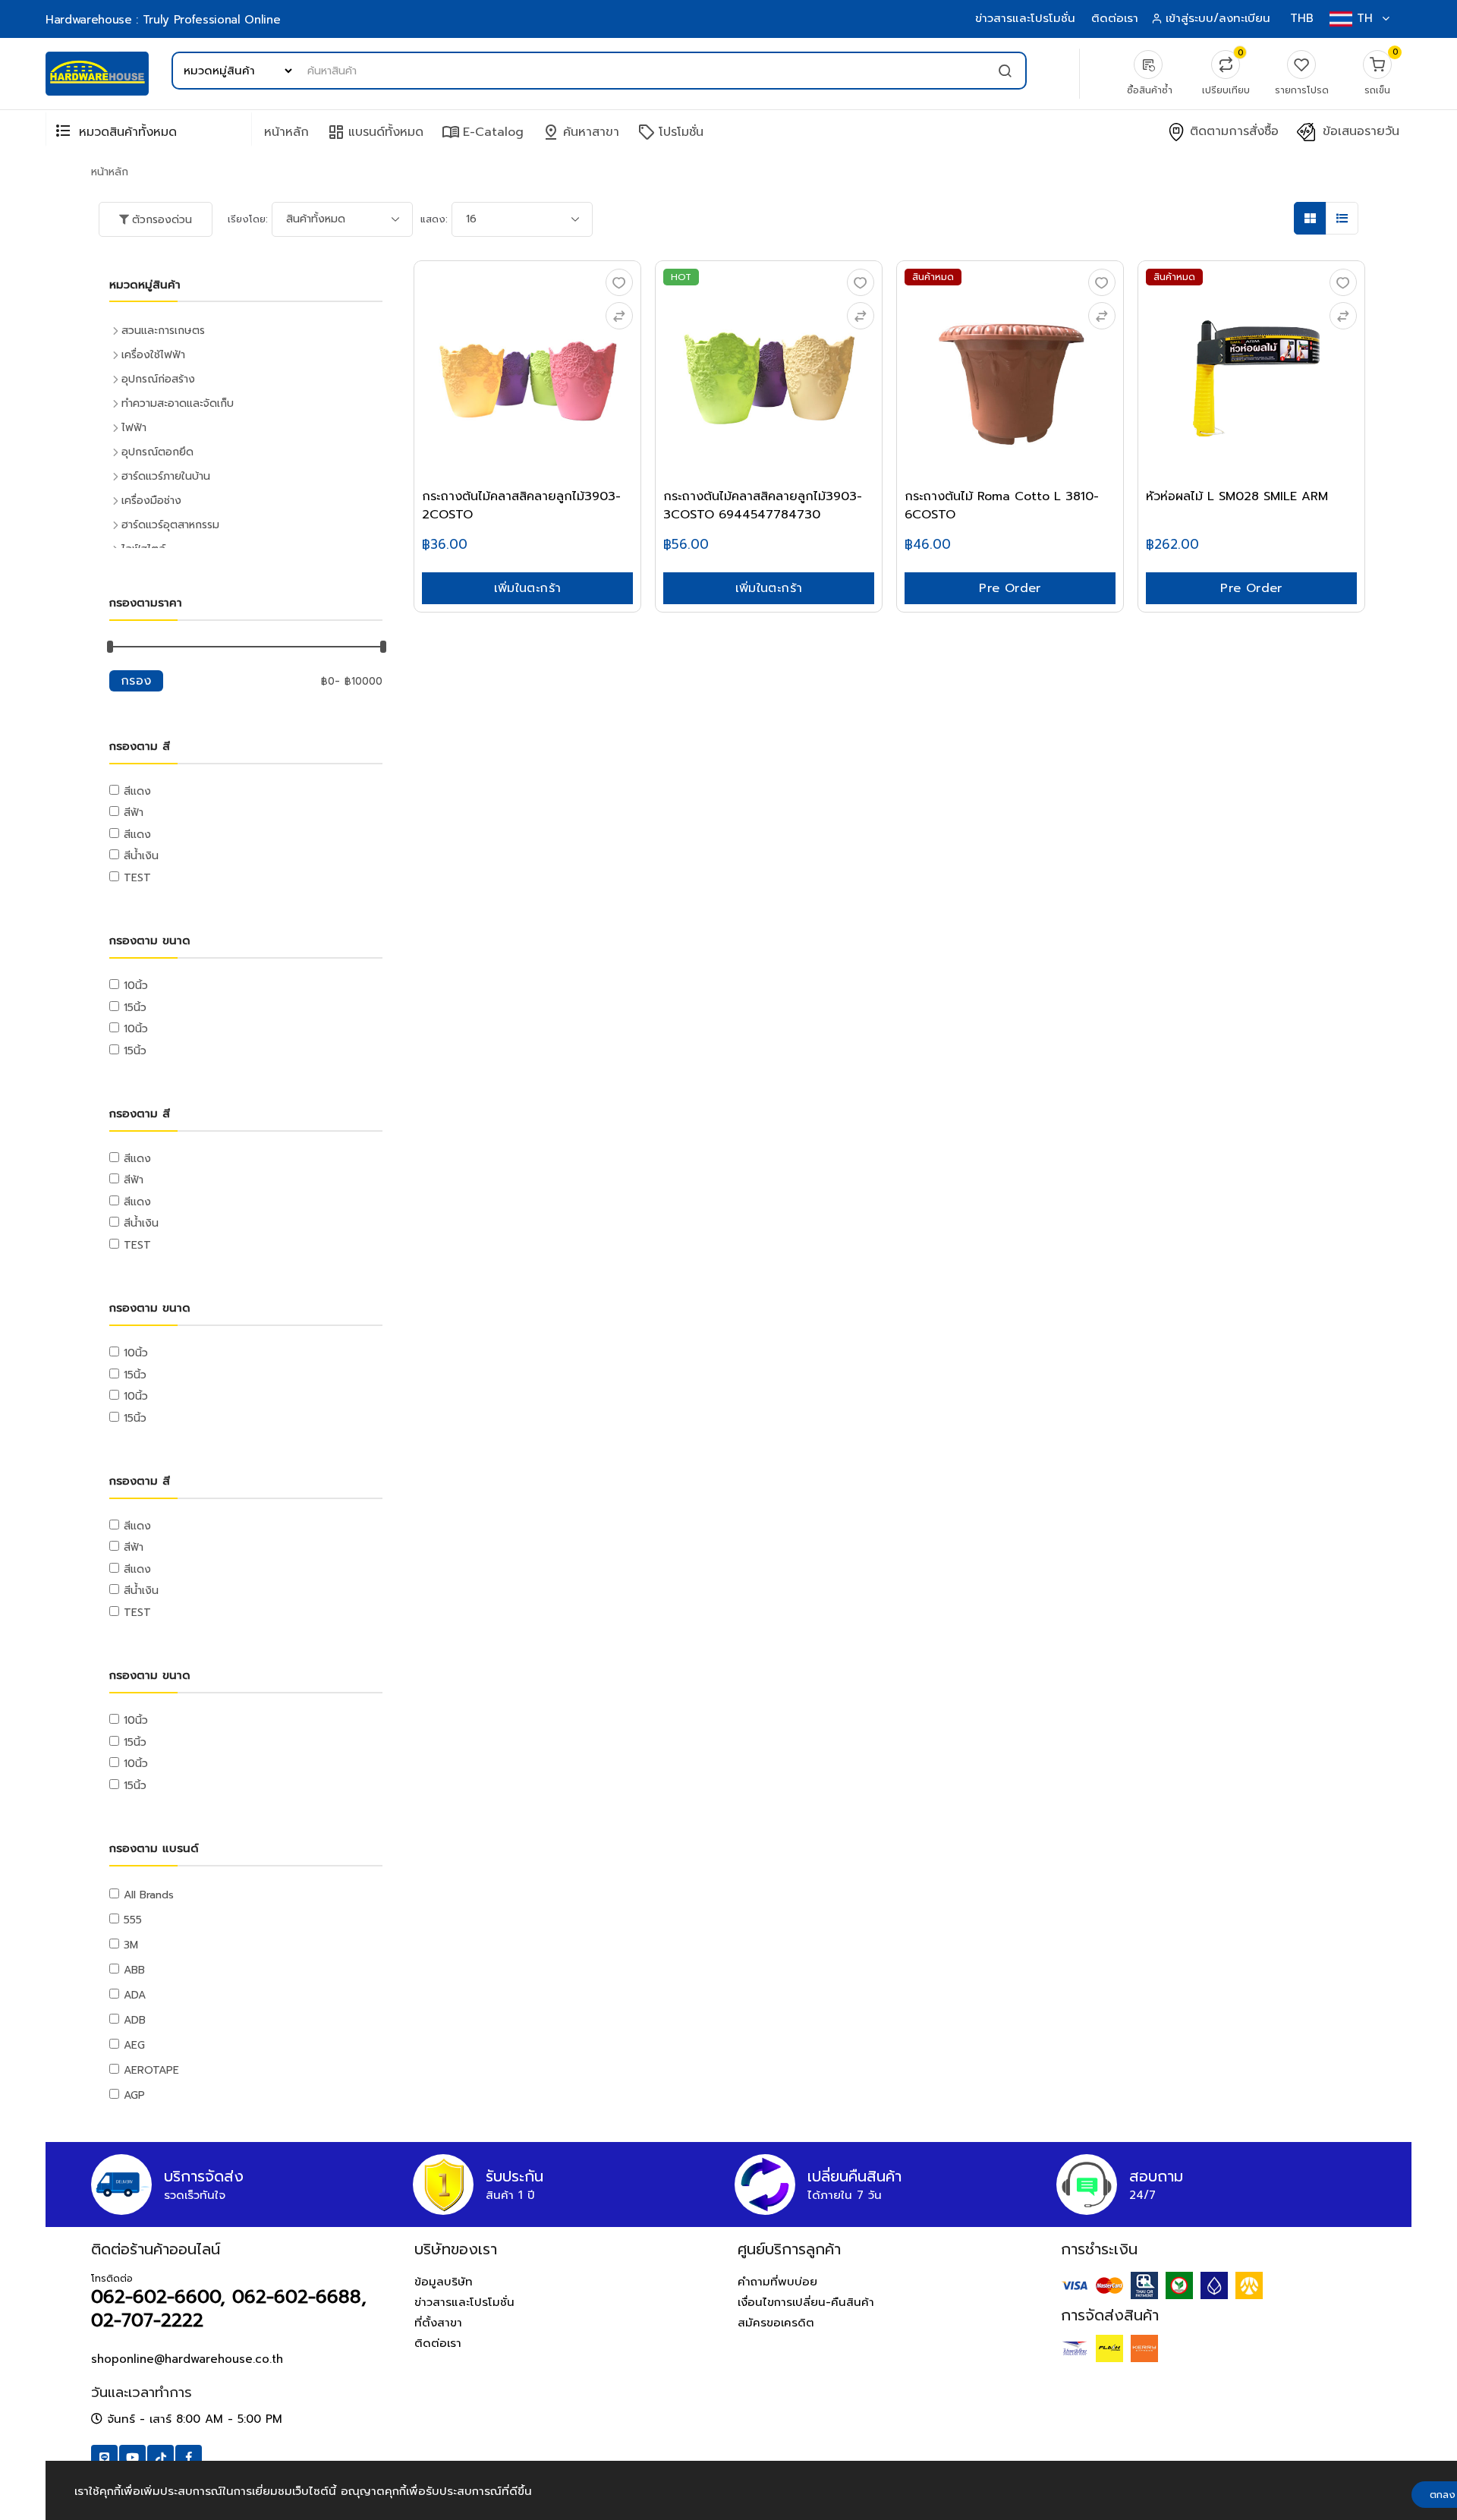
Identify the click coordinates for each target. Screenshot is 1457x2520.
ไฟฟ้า (134, 428)
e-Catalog (483, 132)
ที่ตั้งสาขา (438, 2323)
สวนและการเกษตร (163, 331)
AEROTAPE (151, 2070)
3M (131, 1945)
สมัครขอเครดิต (776, 2323)
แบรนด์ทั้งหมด (375, 132)
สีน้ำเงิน (141, 856)
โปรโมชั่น (670, 132)
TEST (137, 878)
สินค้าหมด (933, 277)
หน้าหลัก (286, 132)
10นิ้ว (136, 986)
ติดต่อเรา (1115, 18)
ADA (135, 1995)
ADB (135, 2020)
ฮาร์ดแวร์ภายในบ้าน (166, 476)
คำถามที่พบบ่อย (777, 2282)
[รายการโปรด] (619, 282)
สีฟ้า (134, 813)
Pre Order (1010, 588)
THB (1302, 18)
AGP (134, 2095)
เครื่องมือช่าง (151, 501)
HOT (681, 277)
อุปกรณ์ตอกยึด (157, 452)
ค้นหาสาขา (581, 132)
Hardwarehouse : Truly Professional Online (163, 20)
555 (133, 1920)
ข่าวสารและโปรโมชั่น (1025, 18)
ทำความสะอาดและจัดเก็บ (178, 403)
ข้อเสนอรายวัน (1359, 132)
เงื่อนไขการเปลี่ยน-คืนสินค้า (806, 2302)
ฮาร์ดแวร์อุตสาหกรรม (170, 525)
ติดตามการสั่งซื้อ (1232, 132)
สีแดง (137, 791)
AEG (134, 2045)
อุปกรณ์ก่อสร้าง (158, 379)
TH (1365, 18)
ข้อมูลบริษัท (444, 2282)
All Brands (149, 1895)
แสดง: (434, 219)
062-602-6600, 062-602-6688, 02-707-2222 (229, 2309)
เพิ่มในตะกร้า (528, 588)
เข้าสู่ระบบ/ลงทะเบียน (1218, 18)
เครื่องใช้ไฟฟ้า (153, 355)
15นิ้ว (135, 1008)
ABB (134, 1970)
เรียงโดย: (248, 219)
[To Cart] (619, 316)
